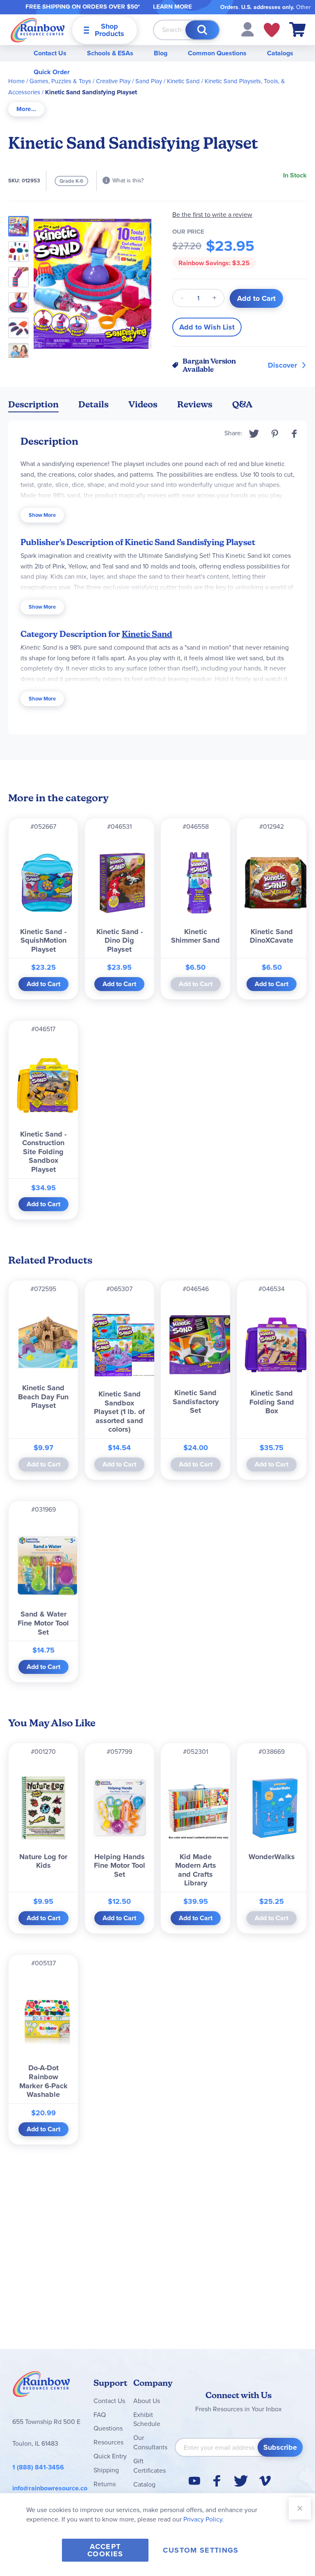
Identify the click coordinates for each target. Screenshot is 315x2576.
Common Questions (217, 53)
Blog (161, 53)
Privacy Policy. (204, 2519)
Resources (108, 2442)
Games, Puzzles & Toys (60, 81)
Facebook (294, 434)
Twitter (254, 434)
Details (94, 404)
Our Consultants (150, 2442)
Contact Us (50, 53)
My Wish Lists (272, 30)
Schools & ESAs (110, 53)
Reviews (195, 404)
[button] (248, 29)
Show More (42, 515)
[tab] (26, 109)
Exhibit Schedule (147, 2419)
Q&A (242, 404)
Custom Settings (201, 2550)
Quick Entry (110, 2456)
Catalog (144, 2484)
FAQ (100, 2415)
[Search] (202, 30)
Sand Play (149, 81)
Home (16, 81)
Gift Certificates (150, 2466)
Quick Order (52, 72)
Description (33, 404)
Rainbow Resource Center (41, 2386)
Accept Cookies (105, 2550)
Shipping (106, 2470)
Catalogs (280, 53)
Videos (143, 404)
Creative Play (113, 81)
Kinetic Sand (183, 81)
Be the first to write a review (212, 215)
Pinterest (275, 434)
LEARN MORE (172, 7)
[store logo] (38, 30)
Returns (105, 2484)
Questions (108, 2428)
